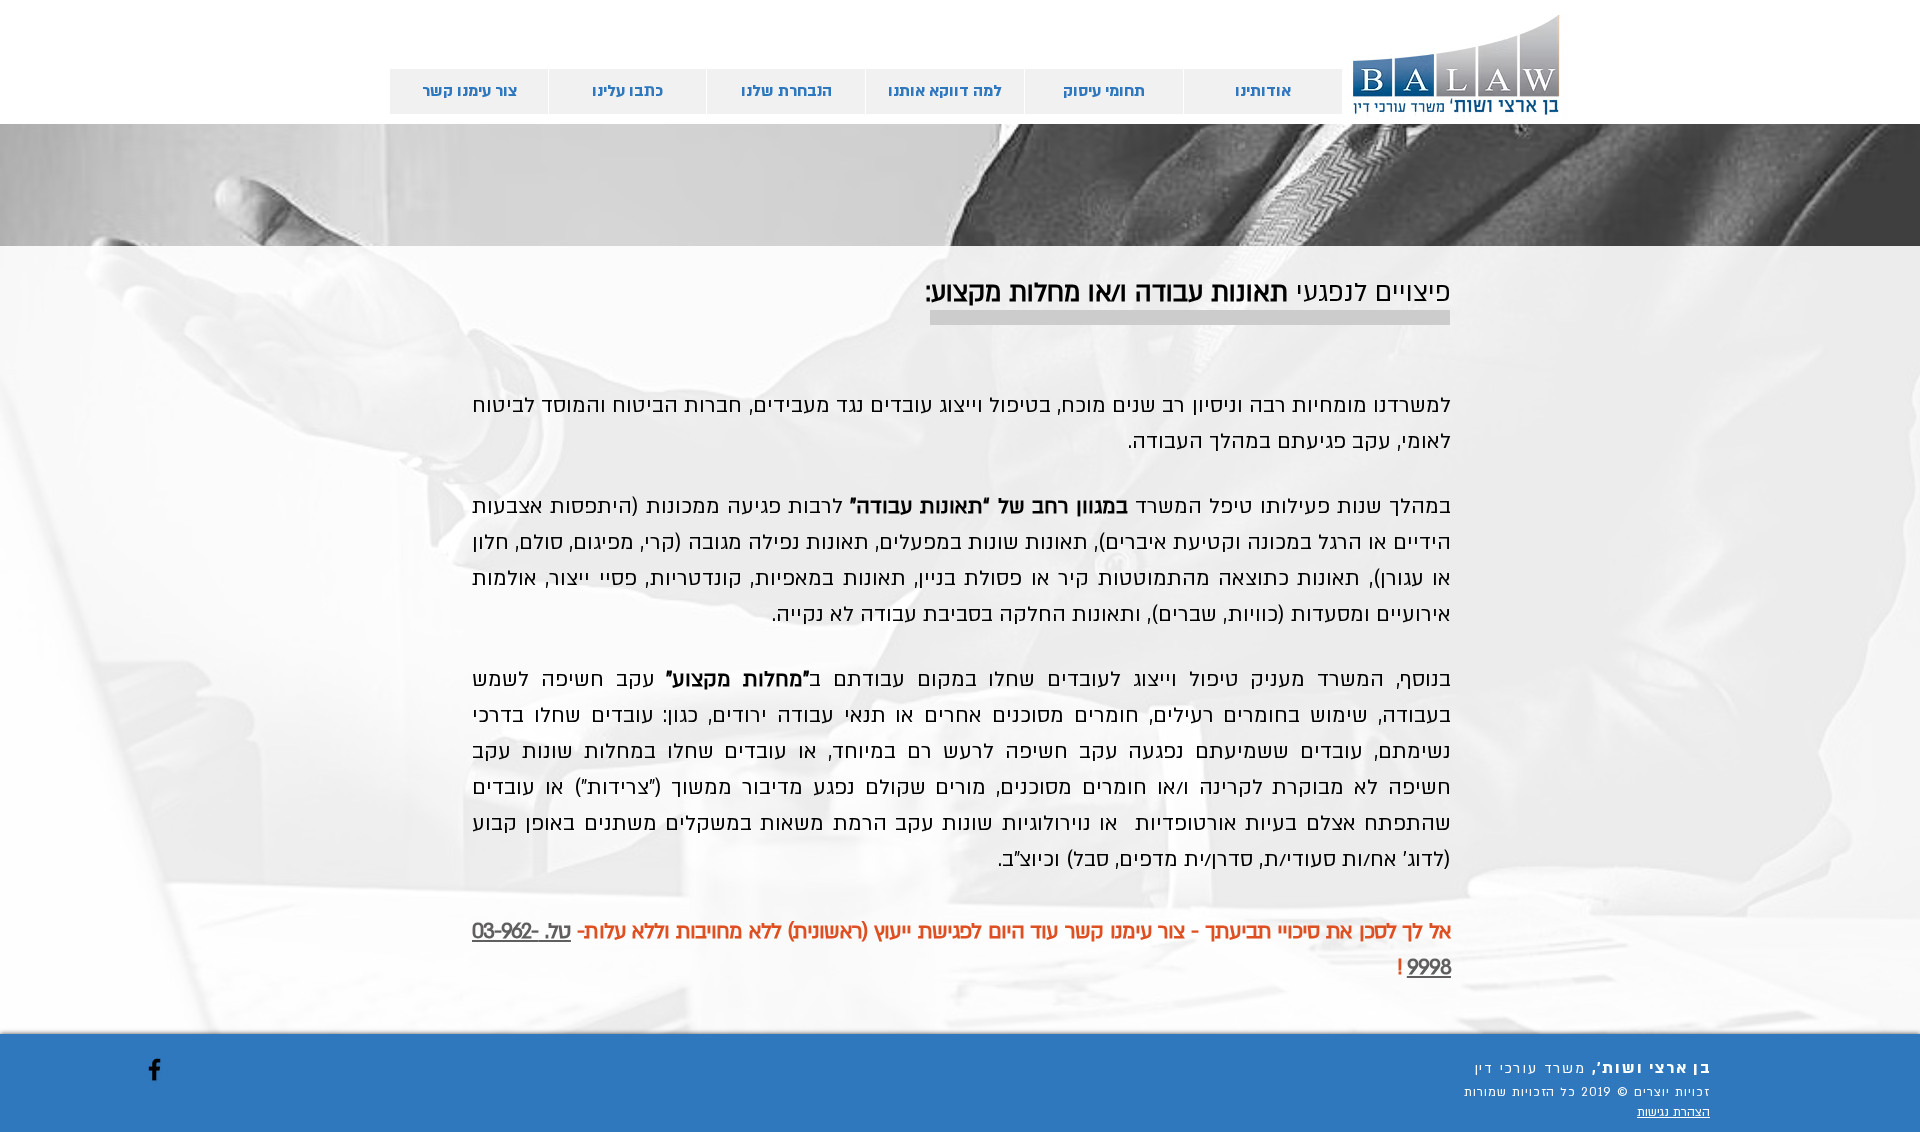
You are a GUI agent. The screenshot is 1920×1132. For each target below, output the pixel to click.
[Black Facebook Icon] (154, 1069)
